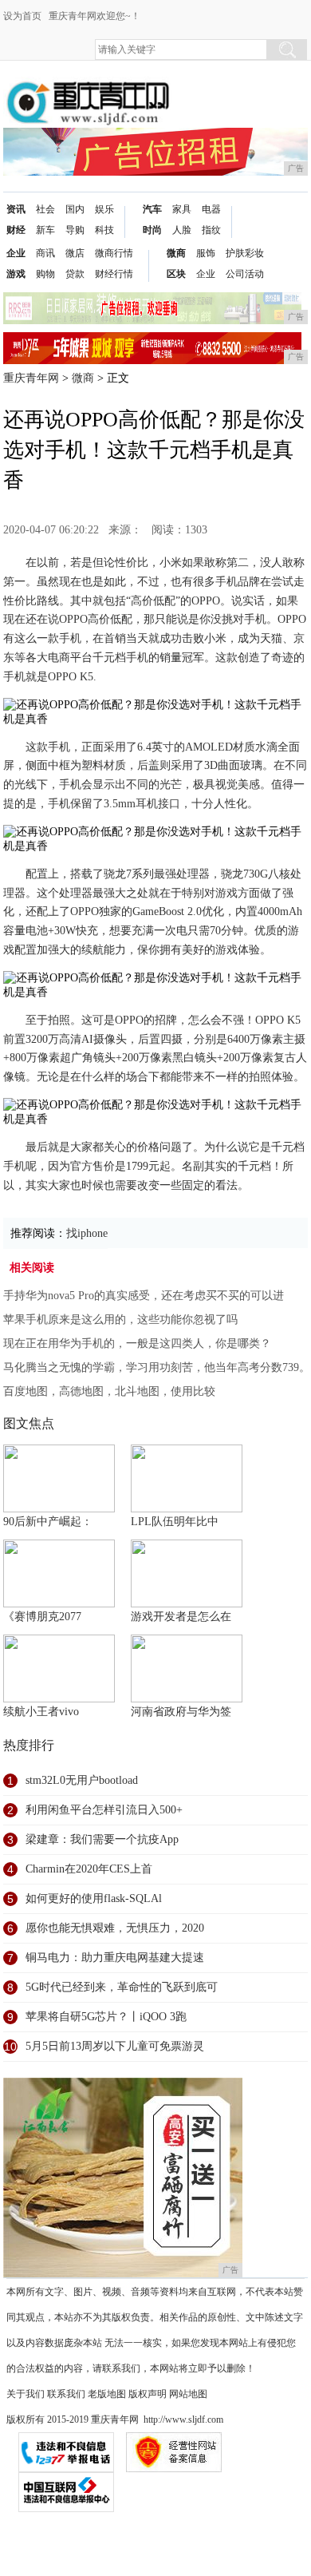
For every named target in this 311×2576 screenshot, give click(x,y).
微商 (176, 253)
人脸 (182, 230)
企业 (16, 253)
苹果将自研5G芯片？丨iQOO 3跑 (106, 2017)
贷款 (75, 274)
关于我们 (26, 2394)
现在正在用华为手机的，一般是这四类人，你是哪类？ (137, 1343)
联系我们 (66, 2394)
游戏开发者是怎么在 (181, 1617)
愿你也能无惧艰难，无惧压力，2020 (115, 1928)
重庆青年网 (31, 378)
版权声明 (148, 2394)
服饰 (206, 253)
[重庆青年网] (87, 89)
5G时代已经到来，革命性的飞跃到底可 (122, 1987)
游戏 (16, 274)
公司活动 (245, 274)
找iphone (87, 1233)
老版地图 (107, 2394)
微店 (75, 253)
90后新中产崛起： (48, 1522)
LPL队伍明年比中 (175, 1522)
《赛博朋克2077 (42, 1617)
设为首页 (22, 16)
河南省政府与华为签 (181, 1712)
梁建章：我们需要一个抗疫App (102, 1839)
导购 (75, 230)
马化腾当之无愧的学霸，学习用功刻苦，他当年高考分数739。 (157, 1367)
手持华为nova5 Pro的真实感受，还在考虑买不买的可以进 (144, 1296)
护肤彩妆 (245, 253)
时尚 (152, 230)
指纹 (211, 230)
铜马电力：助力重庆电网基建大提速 (115, 1958)
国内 (75, 209)
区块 (176, 274)
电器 (211, 209)
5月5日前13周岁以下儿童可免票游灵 (115, 2046)
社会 (45, 209)
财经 (16, 230)
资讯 (16, 209)
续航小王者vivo (41, 1712)
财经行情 (114, 274)
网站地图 (188, 2394)
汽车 (152, 209)
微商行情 (114, 253)
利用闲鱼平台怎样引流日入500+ (104, 1810)
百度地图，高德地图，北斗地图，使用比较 (109, 1391)
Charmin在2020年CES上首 (89, 1869)
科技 (104, 230)
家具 (182, 209)
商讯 (45, 253)
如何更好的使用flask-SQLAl (94, 1898)
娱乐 (104, 209)
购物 (45, 274)
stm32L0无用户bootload (82, 1780)
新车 (45, 230)
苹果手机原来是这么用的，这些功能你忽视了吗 (120, 1320)
